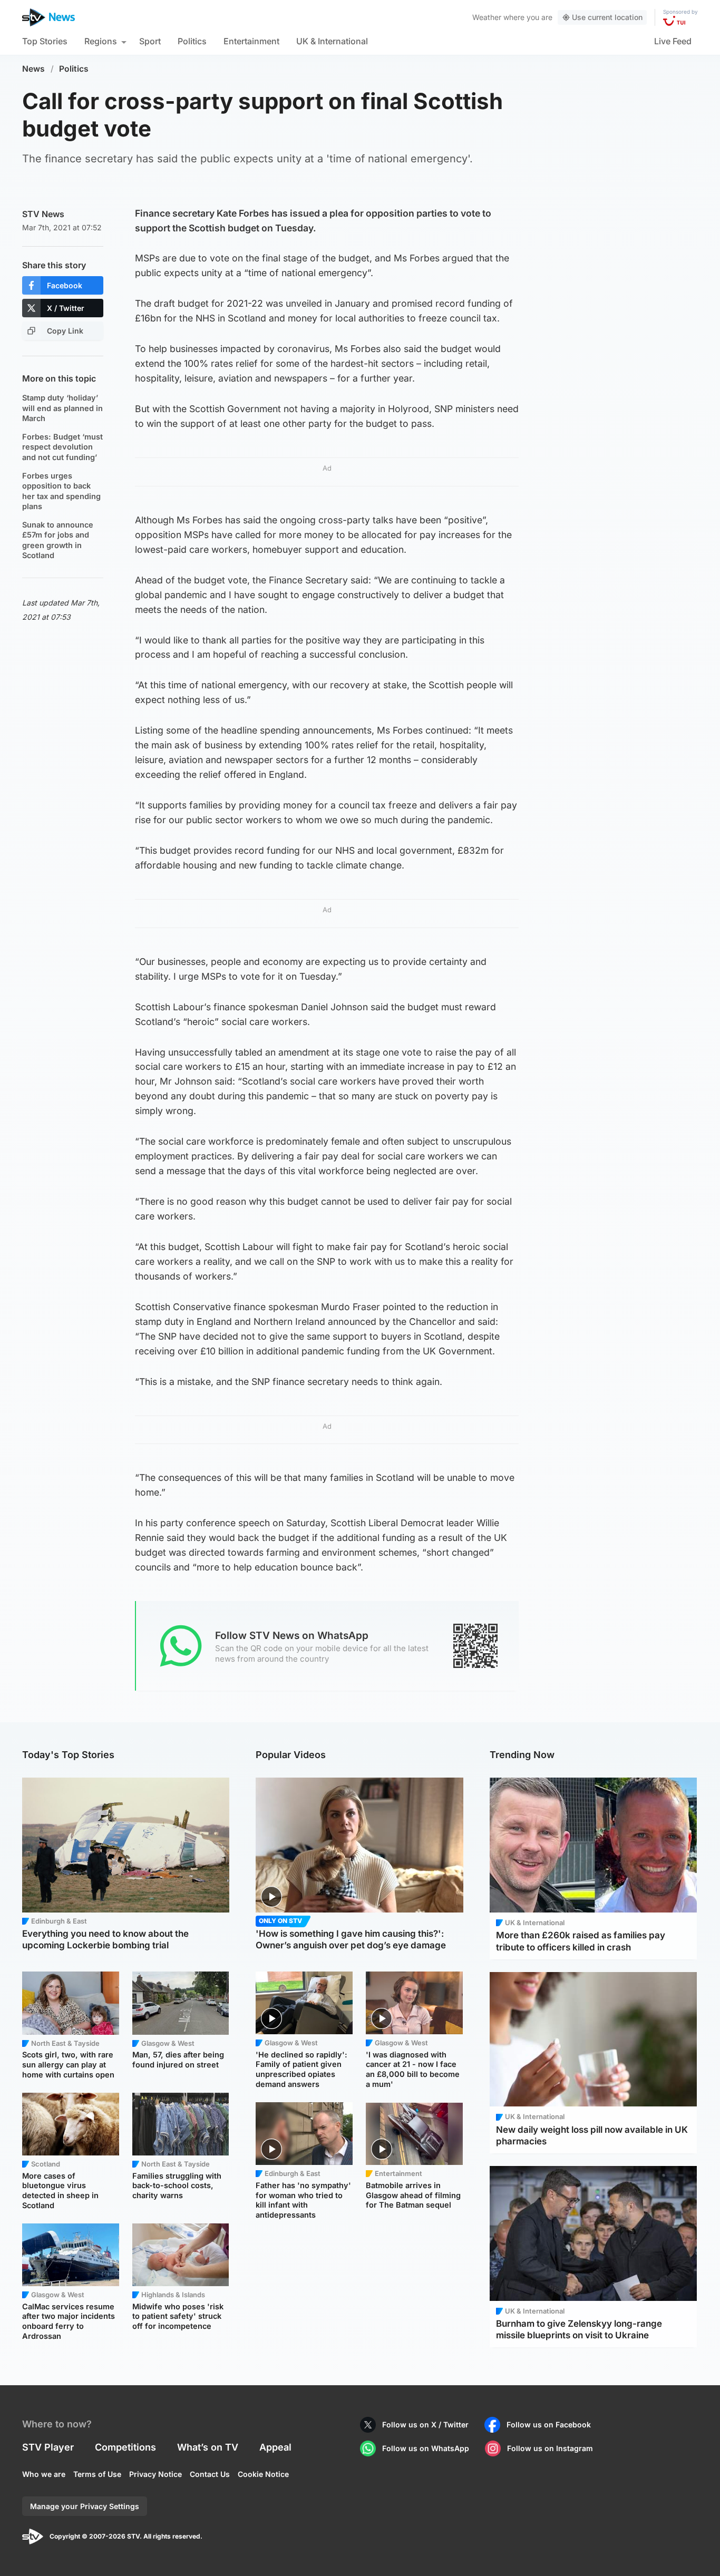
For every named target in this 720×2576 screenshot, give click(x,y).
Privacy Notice (155, 2474)
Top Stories (45, 41)
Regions (101, 41)
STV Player (48, 2447)
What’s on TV (208, 2447)
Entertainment (251, 41)
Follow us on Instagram (550, 2448)
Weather (487, 17)
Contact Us (210, 2474)
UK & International (332, 41)
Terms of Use (97, 2474)
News (33, 69)
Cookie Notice (263, 2474)
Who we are (44, 2474)
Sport (150, 41)
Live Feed (673, 41)
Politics (192, 41)
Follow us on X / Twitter (425, 2424)
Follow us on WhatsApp (426, 2448)
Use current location (607, 17)
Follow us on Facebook (549, 2424)
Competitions (125, 2447)
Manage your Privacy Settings (85, 2506)
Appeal (275, 2447)
